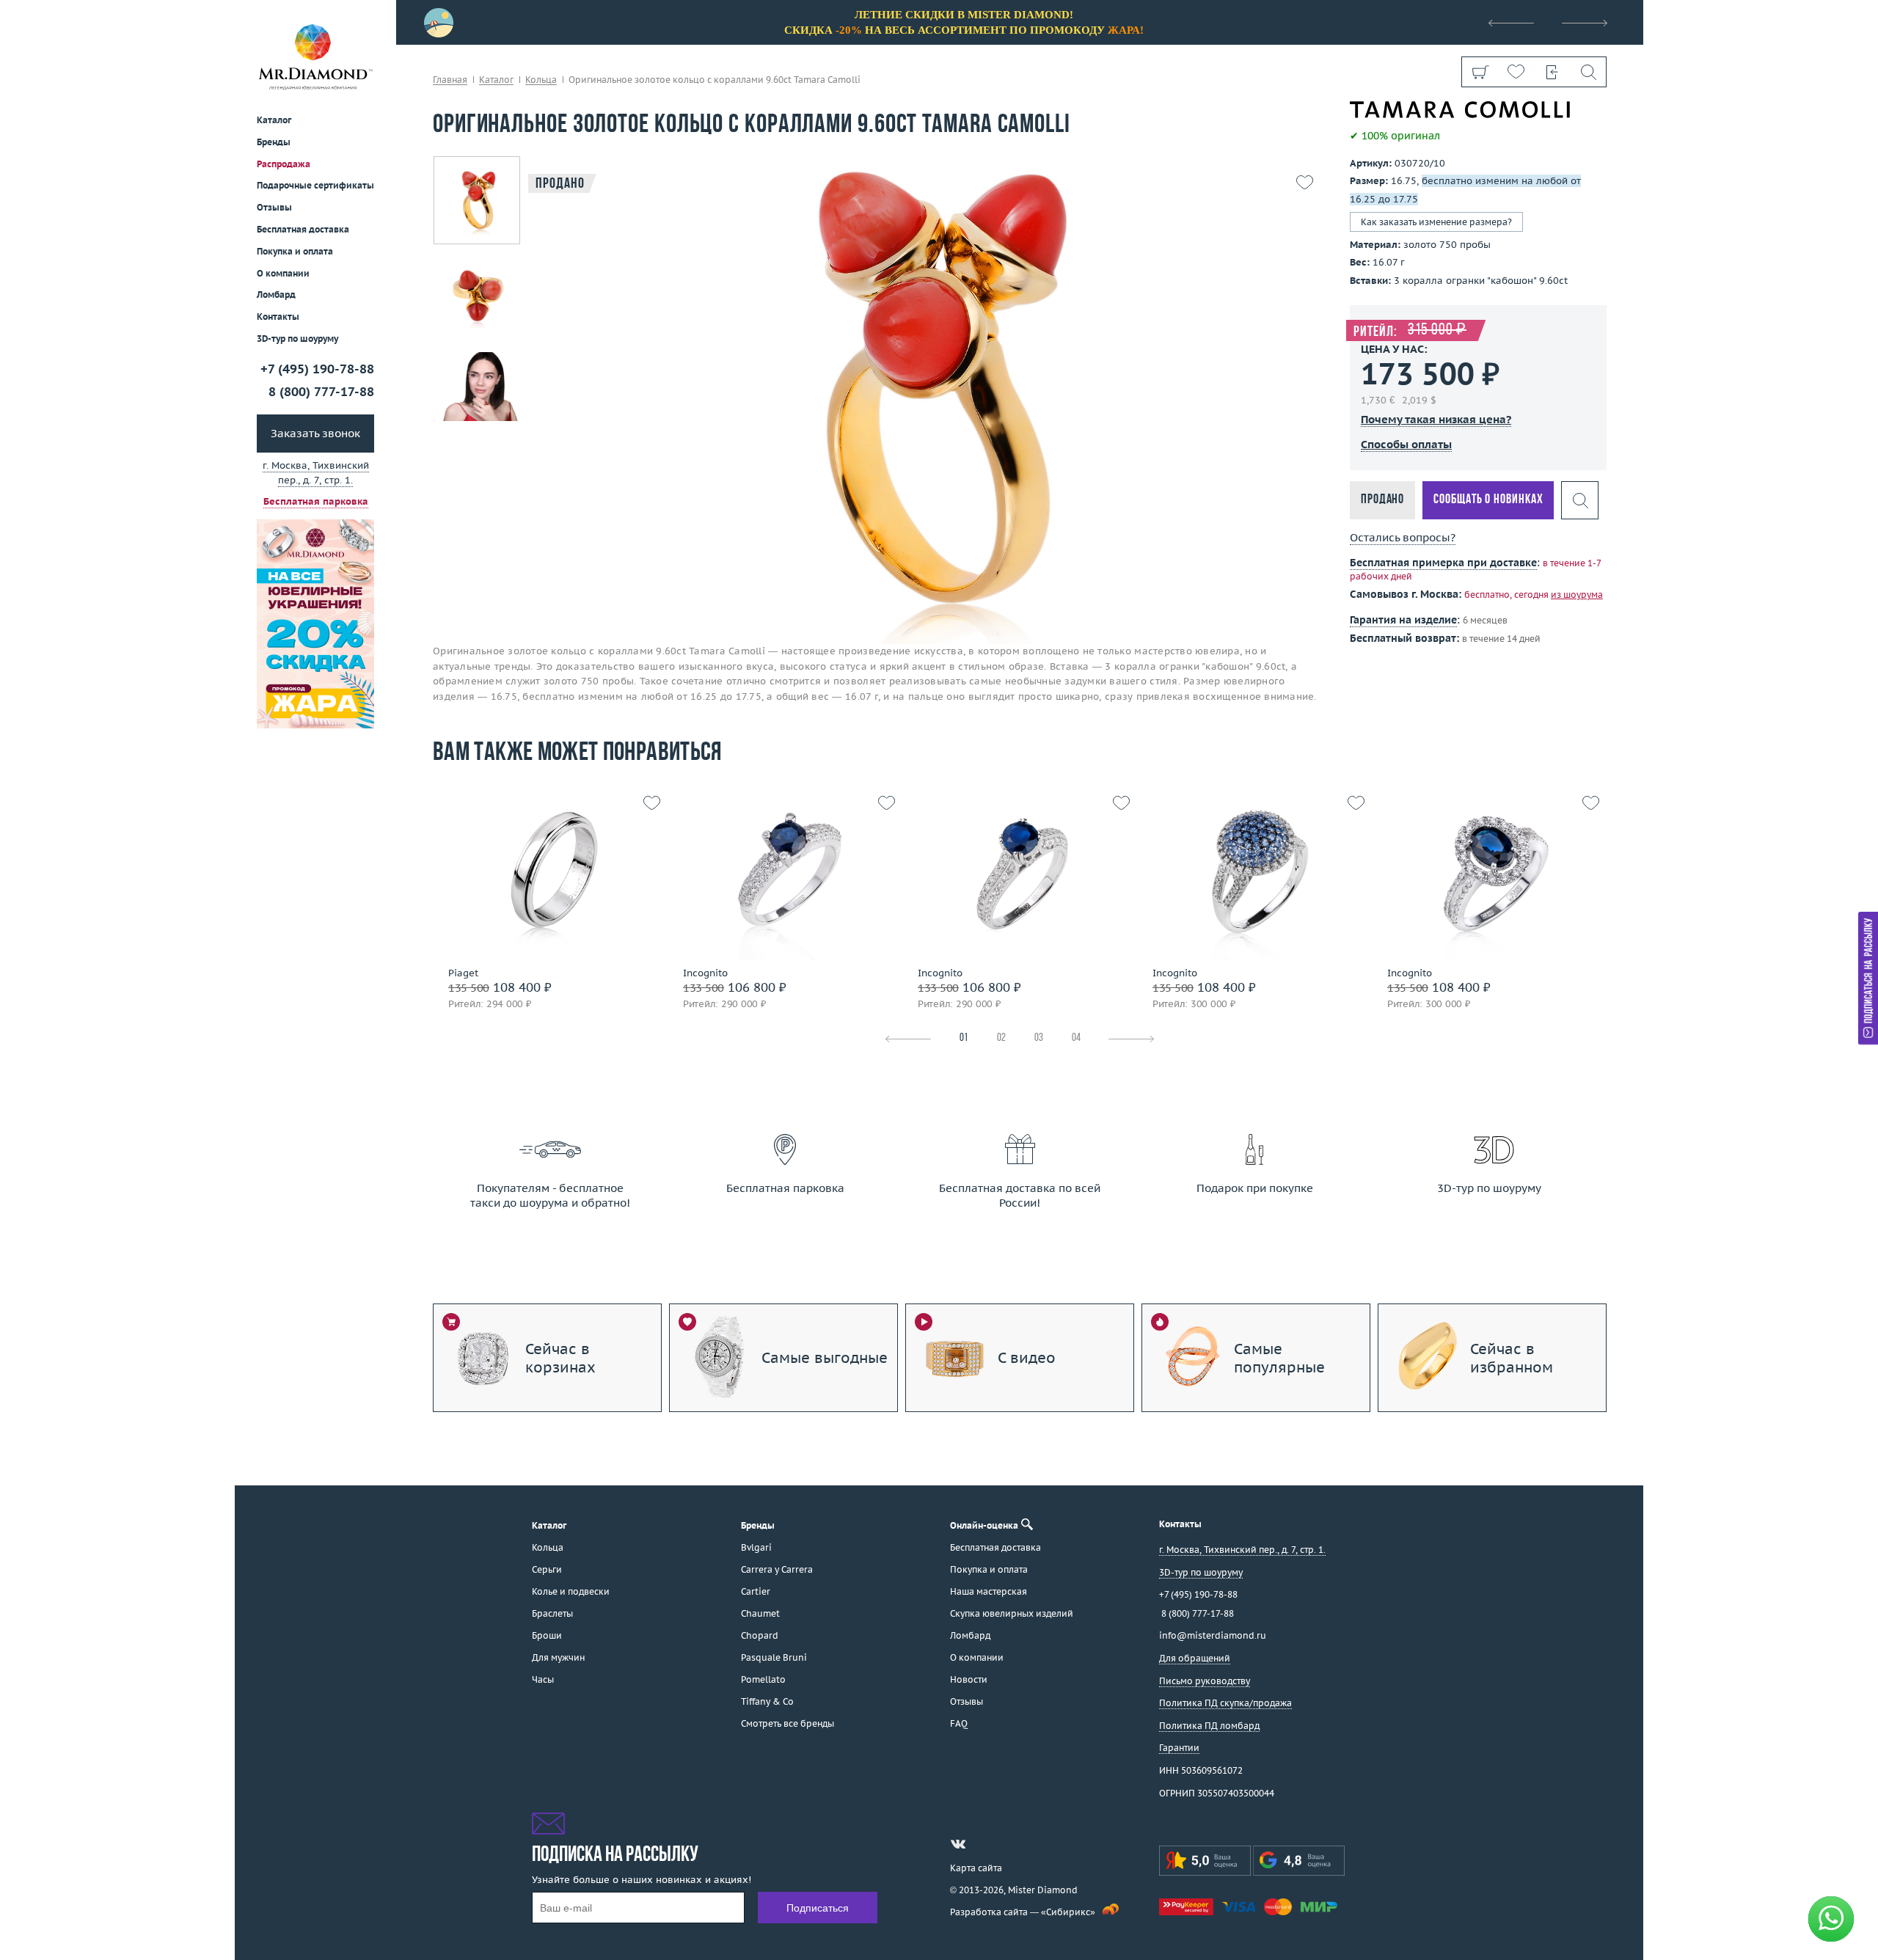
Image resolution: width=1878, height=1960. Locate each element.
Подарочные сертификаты (315, 185)
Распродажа (284, 163)
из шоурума (1577, 595)
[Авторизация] (1552, 72)
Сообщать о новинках (1488, 500)
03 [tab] (1039, 1038)
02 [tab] (1001, 1038)
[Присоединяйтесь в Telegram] (984, 1844)
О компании (283, 273)
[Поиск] (1588, 72)
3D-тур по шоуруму (297, 339)
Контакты (278, 317)
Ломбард (276, 295)
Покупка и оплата (295, 251)
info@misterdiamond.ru (1213, 1635)
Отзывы (274, 207)
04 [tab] (1076, 1038)
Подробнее (545, 905)
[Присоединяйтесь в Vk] (958, 1844)
